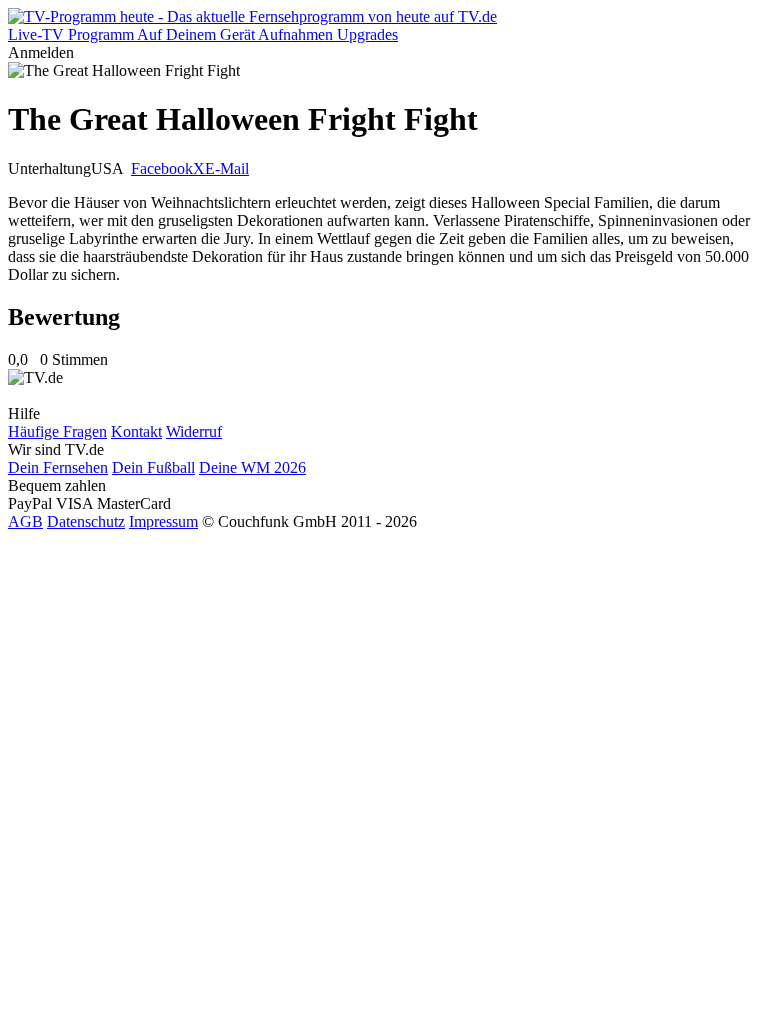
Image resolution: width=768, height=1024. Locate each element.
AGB (25, 521)
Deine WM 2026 (252, 467)
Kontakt (136, 431)
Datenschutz (86, 521)
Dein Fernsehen (58, 467)
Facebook (162, 168)
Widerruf (194, 431)
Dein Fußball (153, 467)
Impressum (163, 521)
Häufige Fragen (57, 431)
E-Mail (227, 168)
